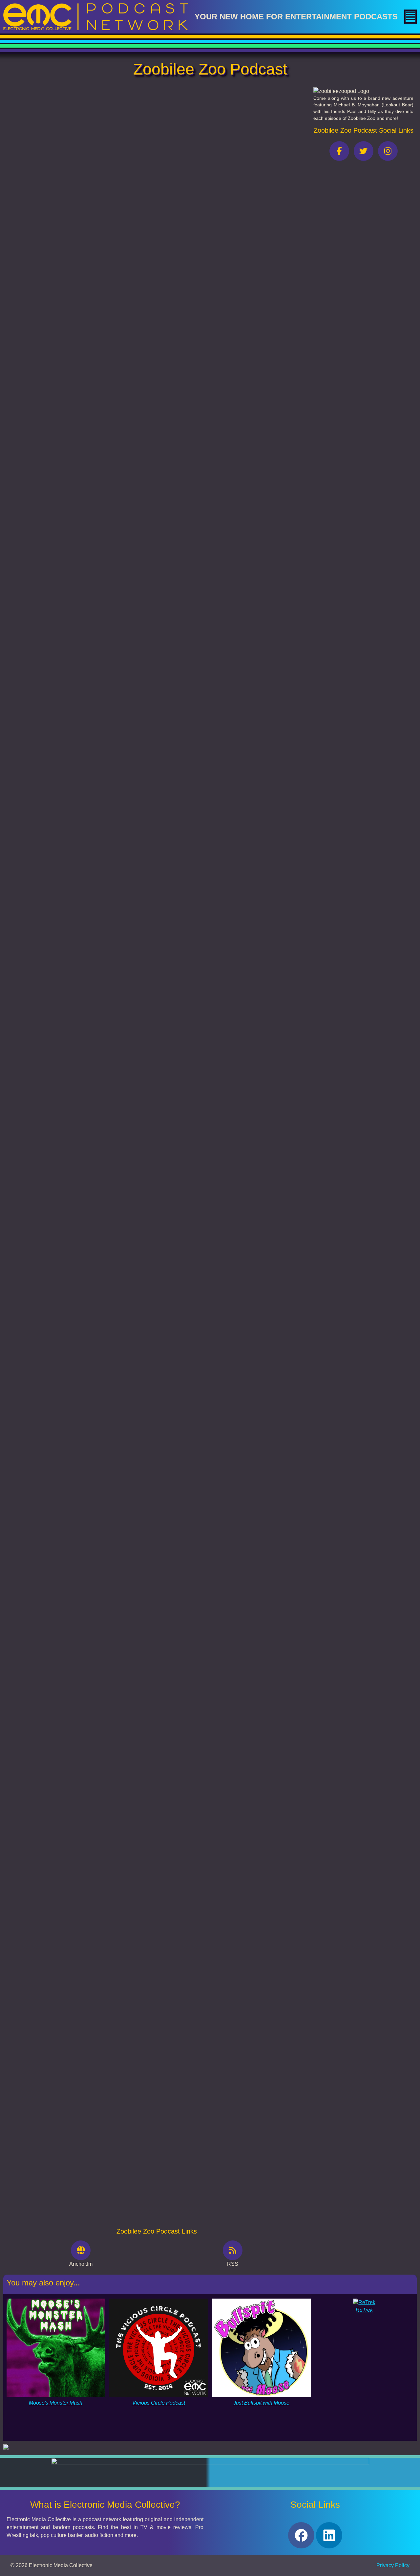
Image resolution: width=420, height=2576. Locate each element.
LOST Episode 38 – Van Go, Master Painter (58, 1086)
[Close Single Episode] (63, 137)
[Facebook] (301, 2535)
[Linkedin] (329, 2535)
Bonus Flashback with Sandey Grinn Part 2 (58, 1641)
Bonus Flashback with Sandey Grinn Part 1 (58, 1863)
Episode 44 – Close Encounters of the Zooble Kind (67, 1752)
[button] (410, 17)
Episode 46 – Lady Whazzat (41, 1308)
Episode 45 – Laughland (36, 1419)
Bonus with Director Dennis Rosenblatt (53, 1530)
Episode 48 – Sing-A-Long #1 (42, 975)
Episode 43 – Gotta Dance (39, 1974)
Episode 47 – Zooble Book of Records (52, 1197)
